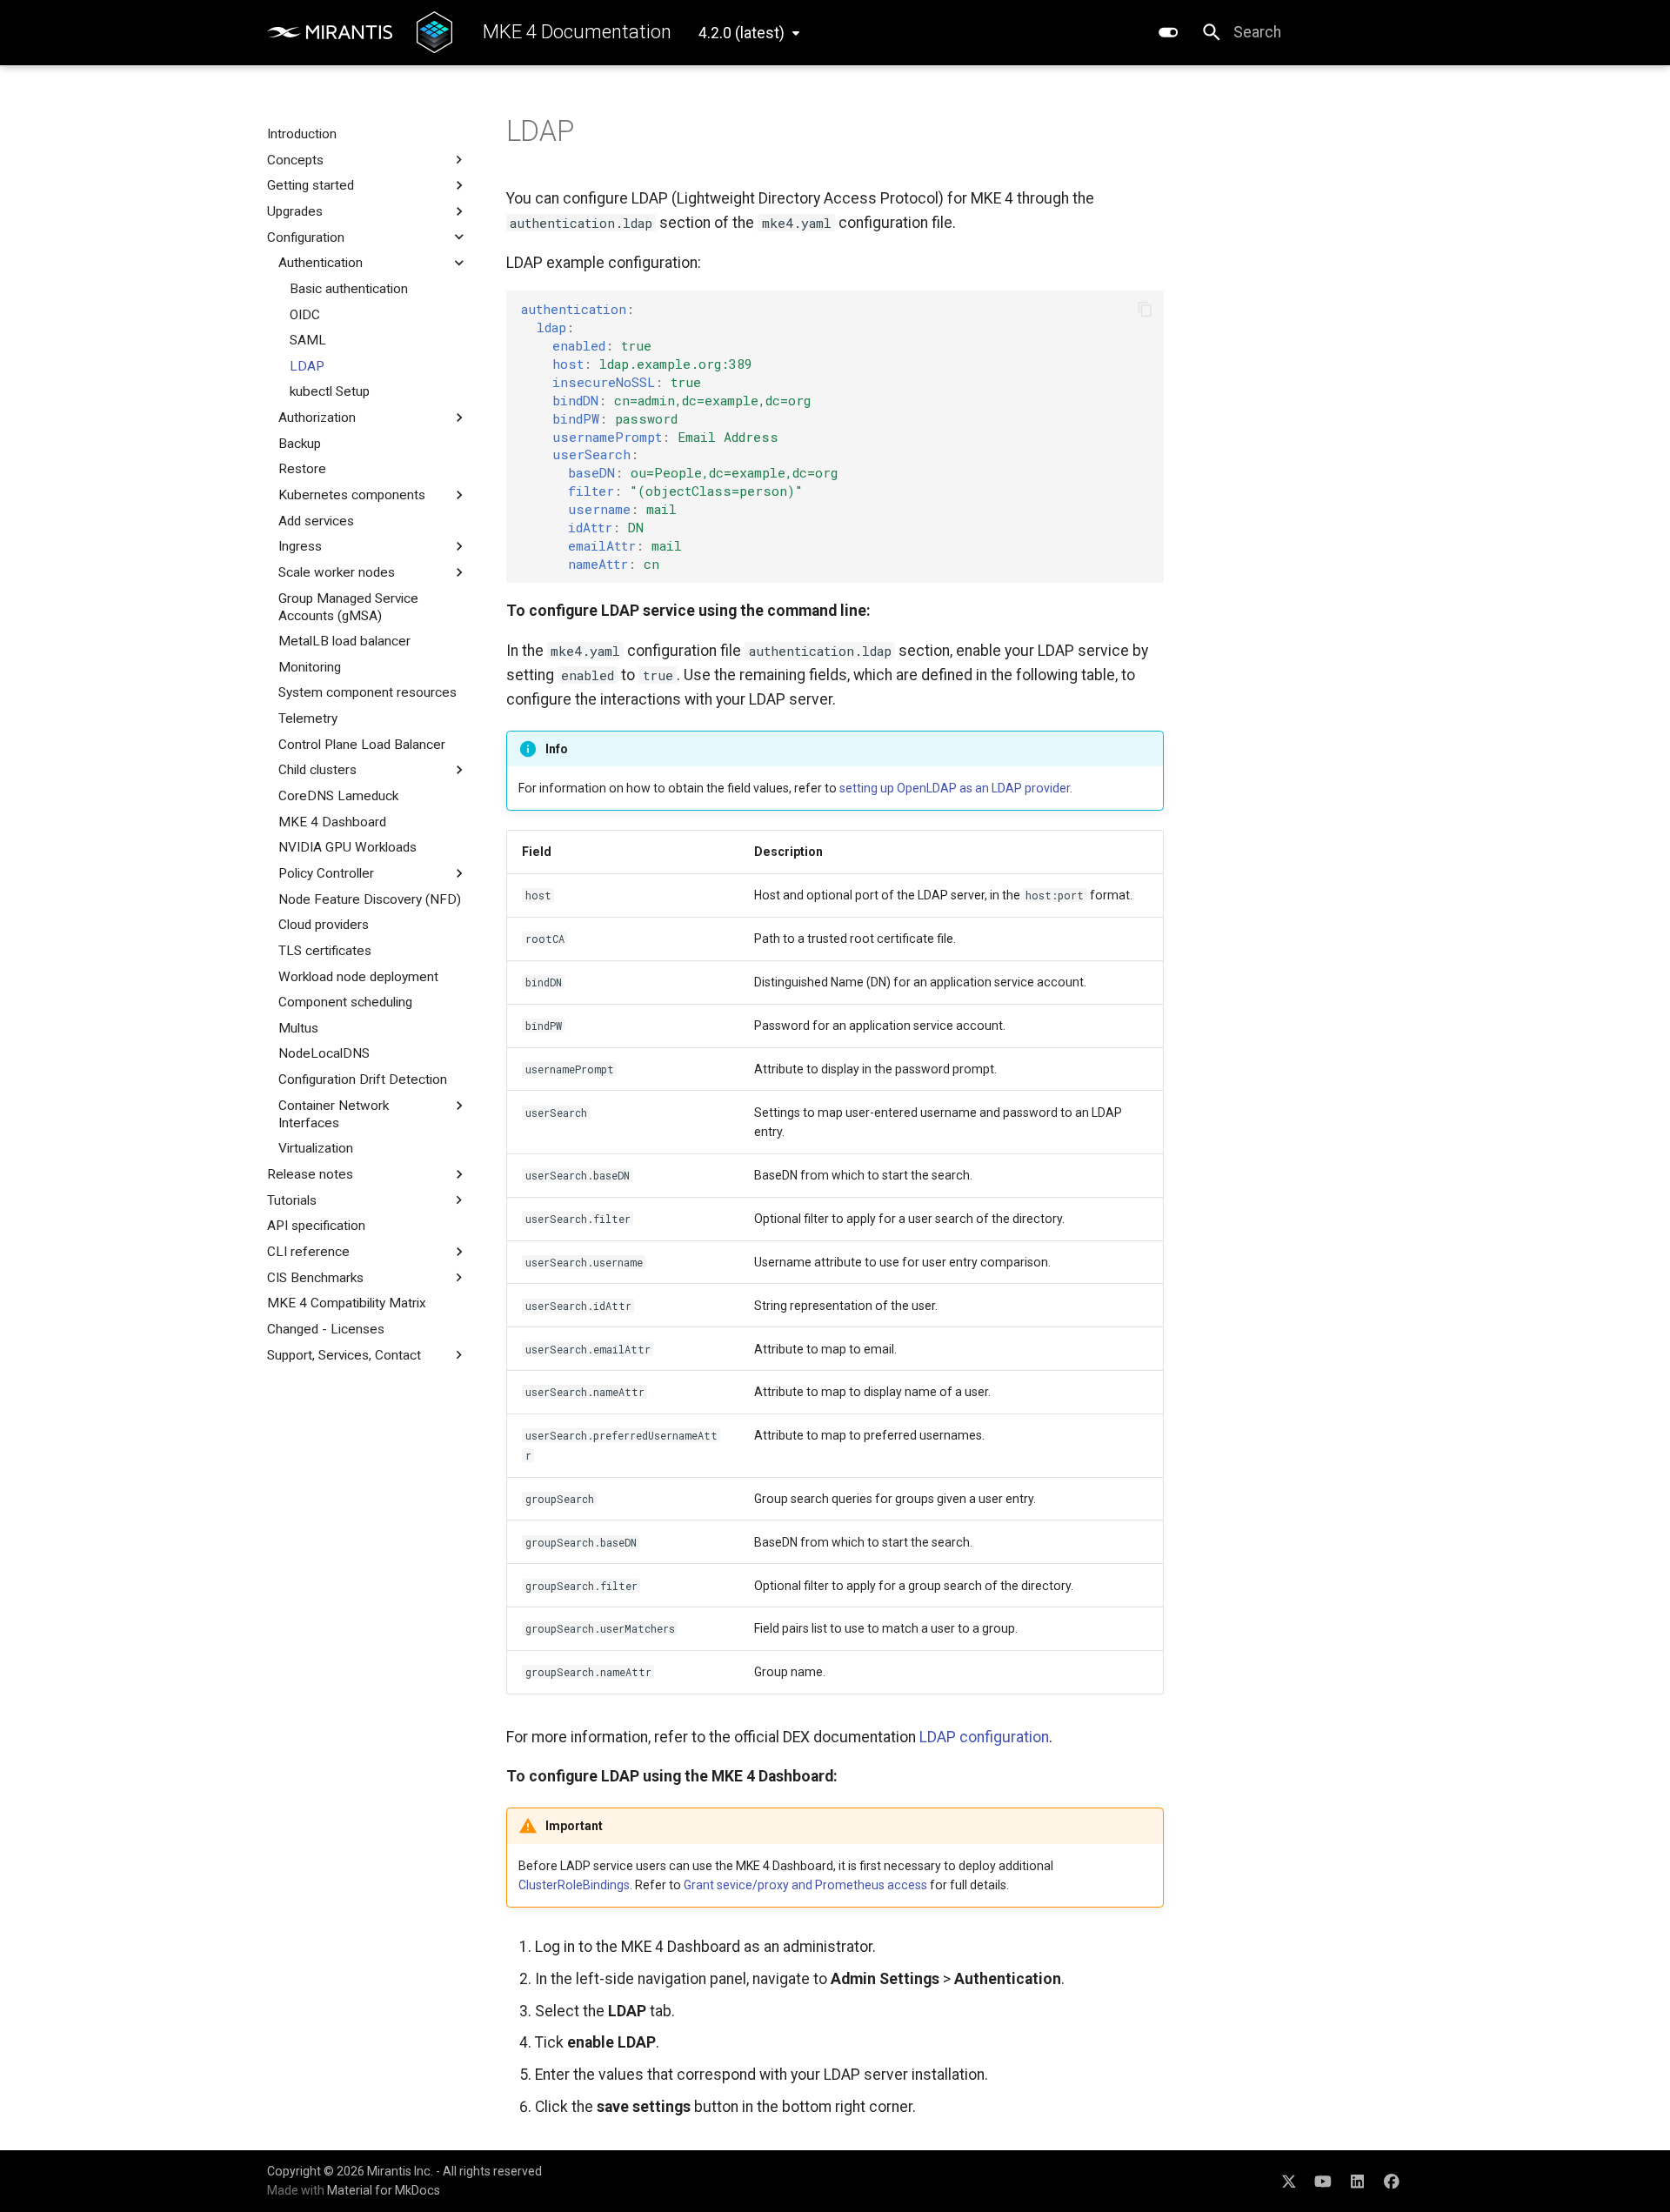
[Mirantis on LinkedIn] (1357, 2180)
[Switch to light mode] (1168, 32)
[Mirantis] (330, 33)
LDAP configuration (984, 1737)
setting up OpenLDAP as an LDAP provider (955, 788)
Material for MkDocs (384, 2190)
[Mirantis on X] (1289, 2180)
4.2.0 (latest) (741, 33)
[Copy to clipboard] (1145, 309)
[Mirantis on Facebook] (1392, 2180)
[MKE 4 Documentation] (434, 32)
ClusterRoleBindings (574, 1885)
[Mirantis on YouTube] (1323, 2180)
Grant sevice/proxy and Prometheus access (805, 1885)
